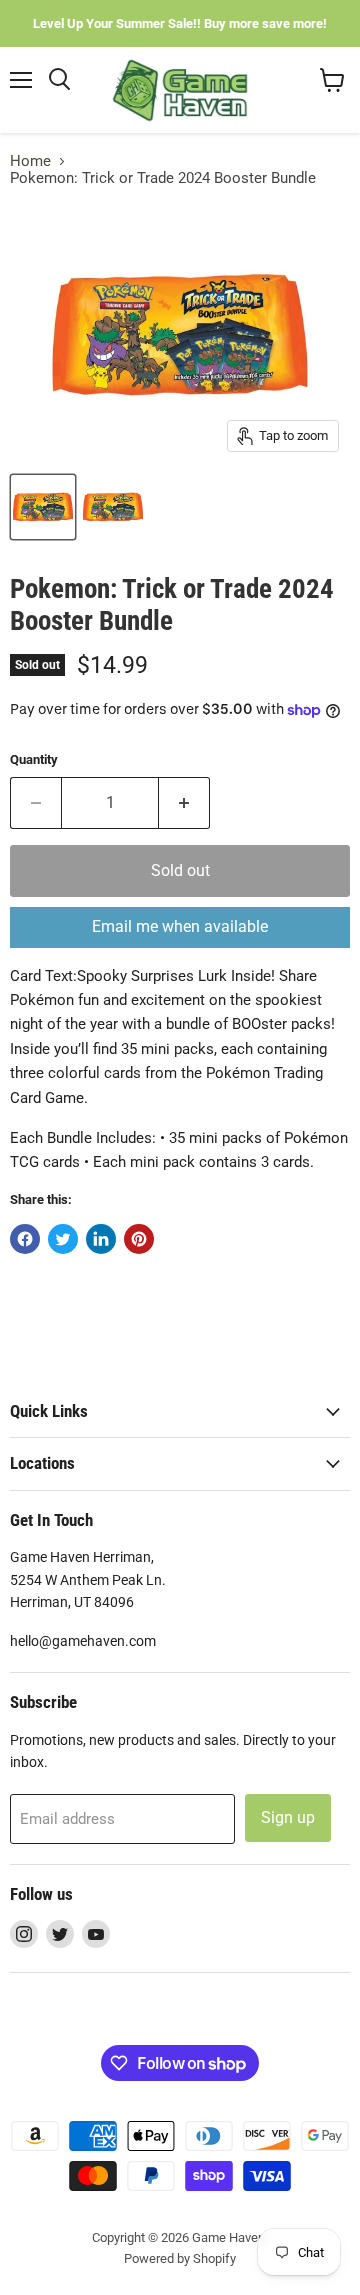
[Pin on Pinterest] (139, 1239)
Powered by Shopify (180, 2258)
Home (30, 161)
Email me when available (180, 926)
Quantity (34, 759)
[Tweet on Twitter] (63, 1239)
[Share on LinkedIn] (101, 1239)
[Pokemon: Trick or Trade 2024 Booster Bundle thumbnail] (43, 507)
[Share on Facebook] (25, 1239)
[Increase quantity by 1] (184, 803)
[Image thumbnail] (113, 507)
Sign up (288, 1817)
